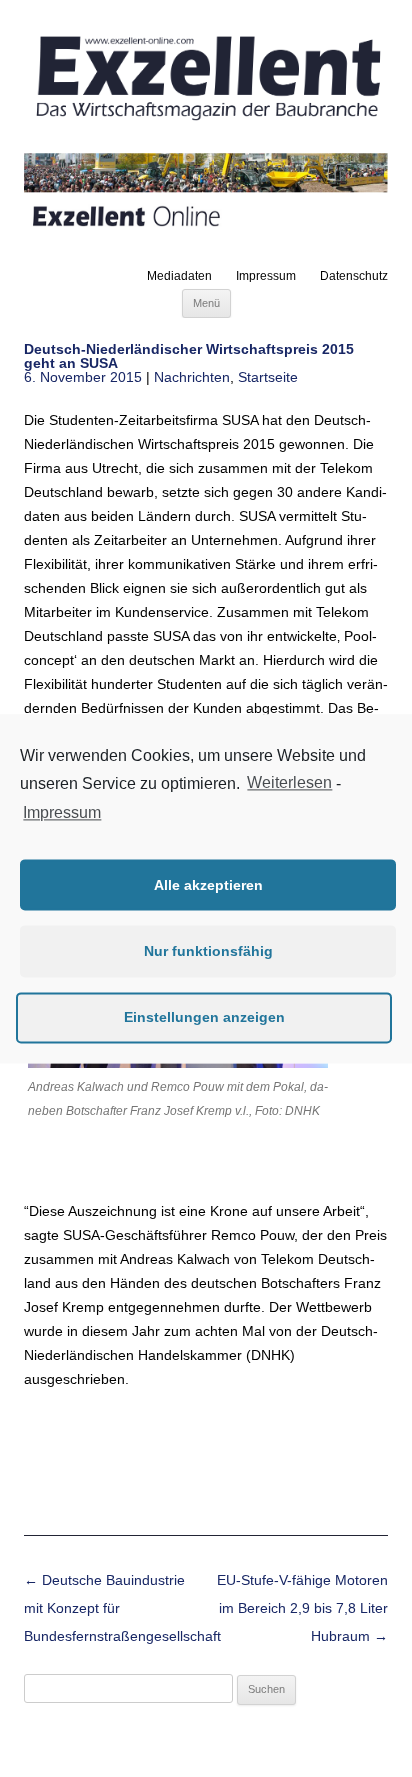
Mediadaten (179, 276)
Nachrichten (192, 377)
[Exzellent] (206, 122)
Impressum (266, 276)
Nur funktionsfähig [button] (208, 951)
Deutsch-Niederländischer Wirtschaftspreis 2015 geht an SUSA (189, 356)
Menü (206, 303)
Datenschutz (354, 276)
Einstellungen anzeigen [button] (204, 1017)
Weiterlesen (289, 782)
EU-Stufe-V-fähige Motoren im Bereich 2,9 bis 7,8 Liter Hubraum (302, 1608)
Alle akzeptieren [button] (208, 885)
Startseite (268, 377)
